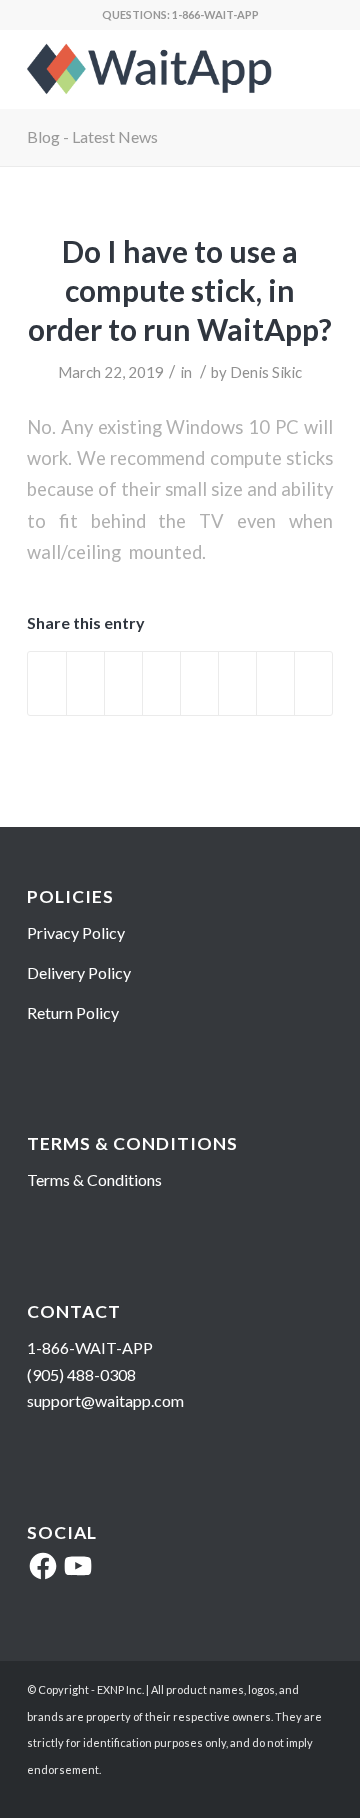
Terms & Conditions (94, 1179)
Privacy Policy (76, 932)
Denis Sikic (266, 372)
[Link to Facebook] (318, 1793)
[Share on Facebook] (47, 683)
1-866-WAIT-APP (215, 14)
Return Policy (73, 1012)
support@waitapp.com (105, 1400)
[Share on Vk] (237, 683)
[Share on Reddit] (275, 683)
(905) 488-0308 (81, 1374)
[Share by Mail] (313, 683)
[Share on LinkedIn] (161, 683)
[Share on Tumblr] (199, 683)
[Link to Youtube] (288, 1793)
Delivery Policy (79, 972)
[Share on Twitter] (85, 683)
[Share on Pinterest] (123, 683)
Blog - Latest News (92, 136)
